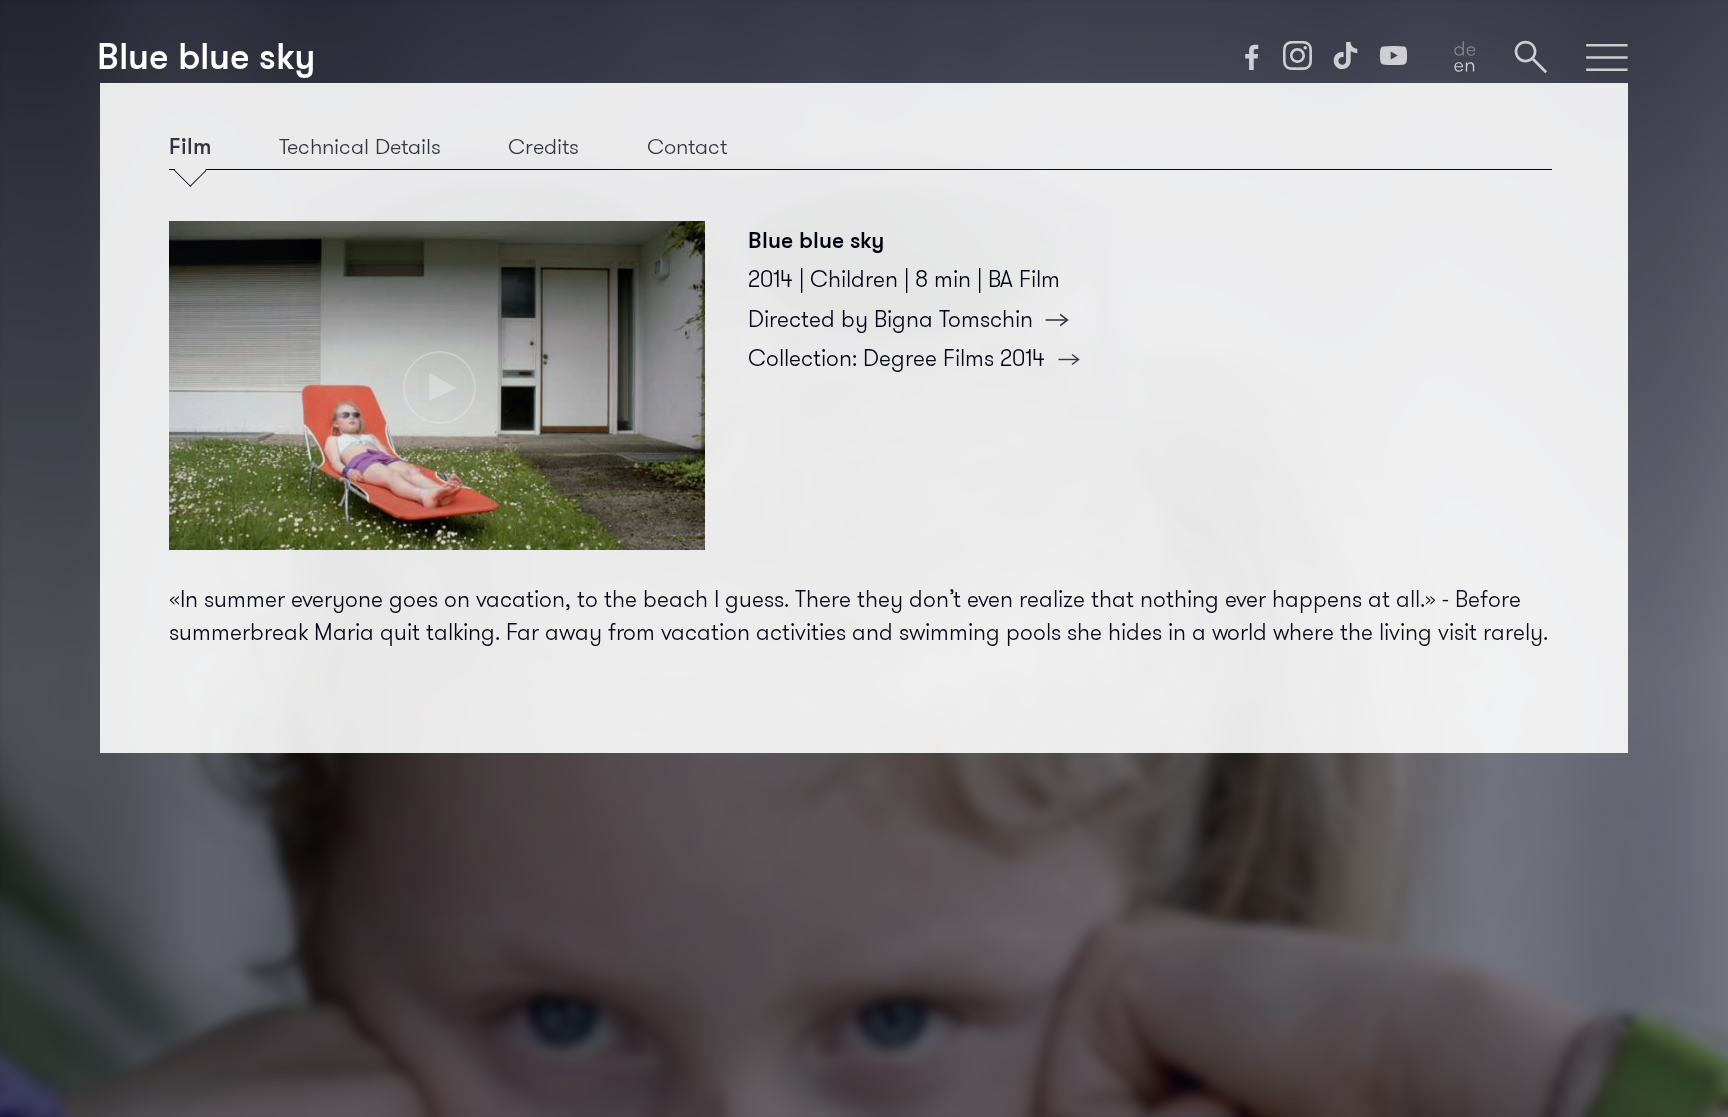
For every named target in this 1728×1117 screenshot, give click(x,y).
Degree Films (954, 358)
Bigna (953, 319)
